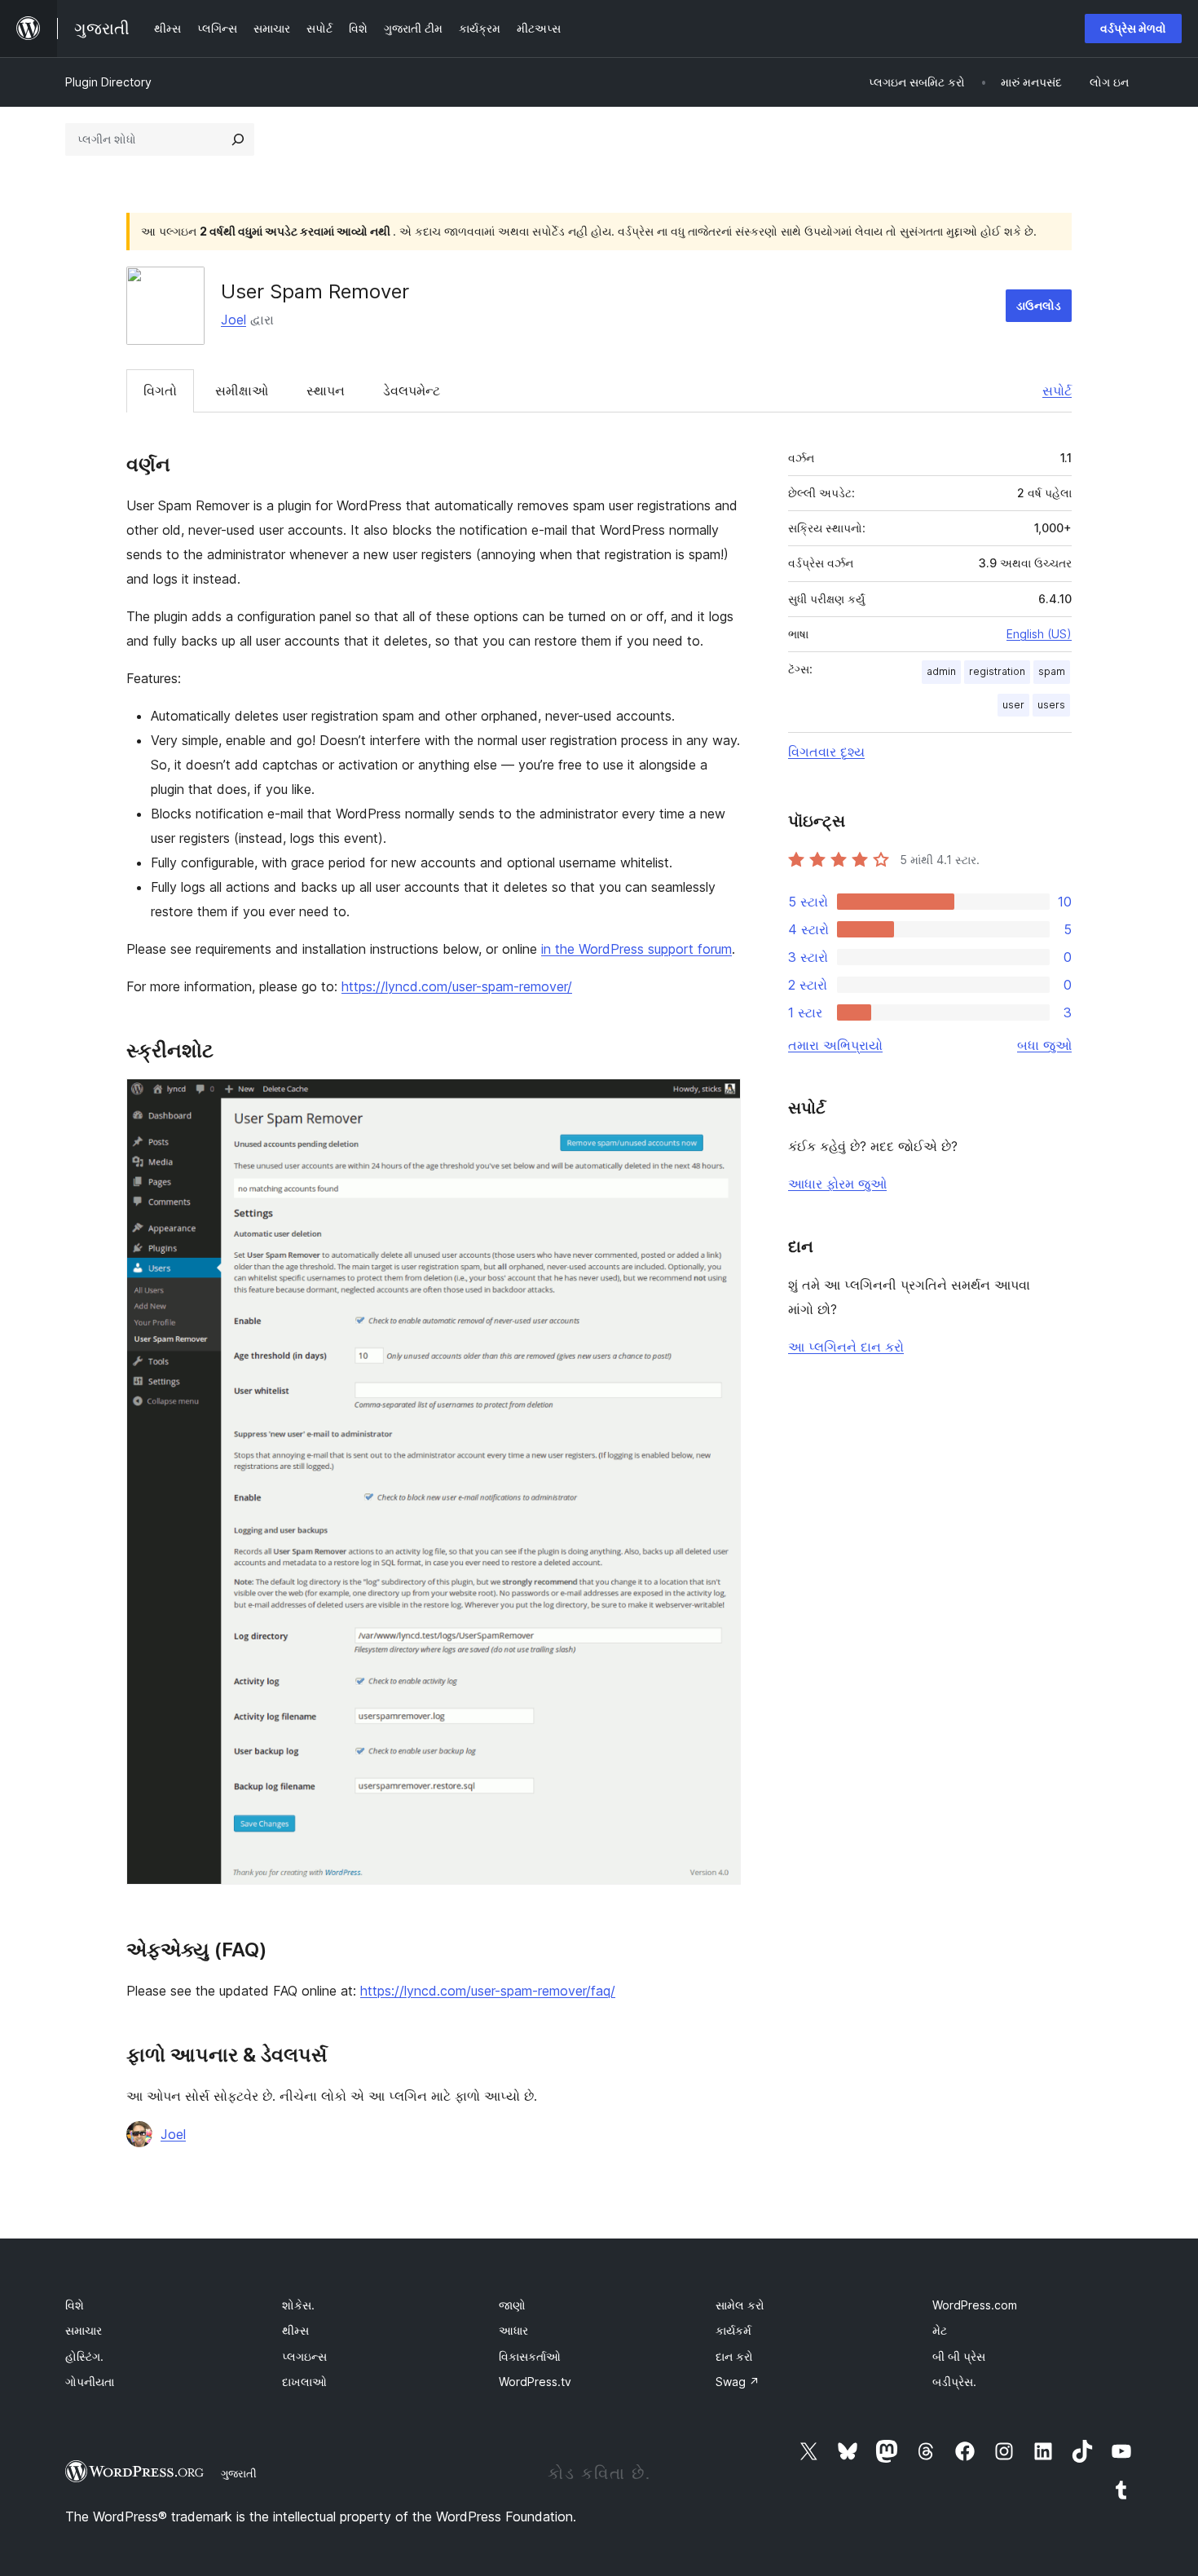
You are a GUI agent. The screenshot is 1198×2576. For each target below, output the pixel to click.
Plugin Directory (108, 82)
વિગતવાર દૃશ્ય (826, 752)
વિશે (75, 2305)
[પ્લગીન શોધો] (238, 139)
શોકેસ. (298, 2305)
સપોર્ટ (1057, 390)
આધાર (513, 2330)
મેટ (940, 2330)
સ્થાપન (326, 390)
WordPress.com (975, 2305)
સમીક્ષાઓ (242, 390)
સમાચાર (84, 2330)
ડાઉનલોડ (1039, 305)
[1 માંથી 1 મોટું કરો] (719, 1101)
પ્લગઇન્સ (304, 2356)
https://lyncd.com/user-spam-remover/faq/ (488, 1991)
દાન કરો (734, 2356)
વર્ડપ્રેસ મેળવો (1133, 28)
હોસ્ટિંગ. (84, 2356)
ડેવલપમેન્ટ (412, 390)
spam (1052, 671)
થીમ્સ (295, 2330)
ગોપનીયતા (90, 2382)
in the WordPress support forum (636, 949)
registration (997, 671)
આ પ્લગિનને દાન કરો (846, 1347)
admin (941, 671)
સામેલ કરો (740, 2305)
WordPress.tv (535, 2382)
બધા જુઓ (1044, 1045)
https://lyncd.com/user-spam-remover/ (457, 986)
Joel (233, 320)
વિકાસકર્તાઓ (530, 2356)
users (1051, 705)
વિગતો (160, 390)
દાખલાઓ (304, 2382)
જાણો (512, 2305)
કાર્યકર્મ (733, 2330)
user (1013, 705)
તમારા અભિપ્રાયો (835, 1045)
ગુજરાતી (239, 2473)
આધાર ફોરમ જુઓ (837, 1184)
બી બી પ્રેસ (959, 2356)
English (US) (1039, 634)
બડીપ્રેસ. (954, 2382)
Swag (738, 2382)
